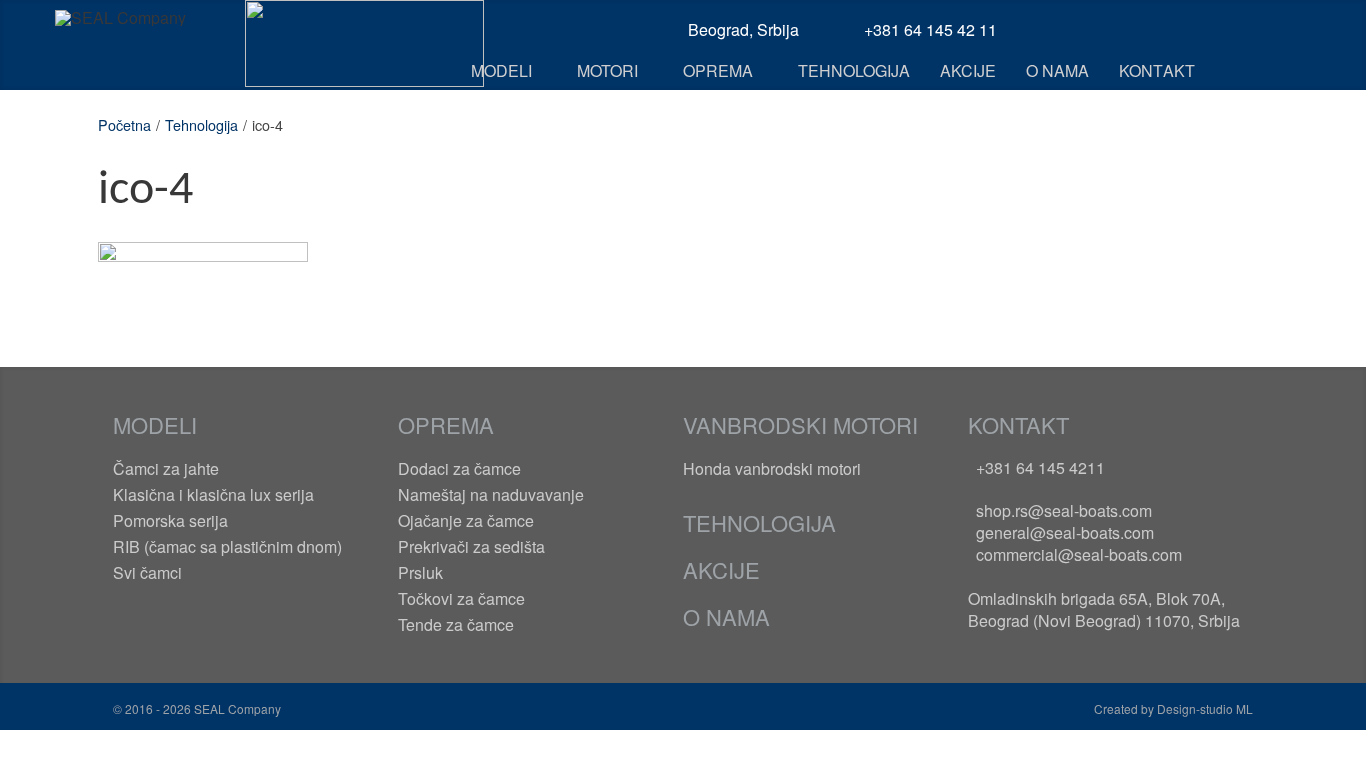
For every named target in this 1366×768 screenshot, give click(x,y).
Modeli (155, 424)
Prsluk (420, 572)
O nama (726, 616)
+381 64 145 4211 (1040, 467)
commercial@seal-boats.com (1079, 554)
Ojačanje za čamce (466, 520)
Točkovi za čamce (461, 598)
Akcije (721, 569)
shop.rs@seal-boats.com (1064, 510)
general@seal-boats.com (1065, 532)
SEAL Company (236, 708)
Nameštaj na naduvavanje (491, 494)
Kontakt (1018, 424)
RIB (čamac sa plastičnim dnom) (227, 546)
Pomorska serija (170, 520)
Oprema (446, 424)
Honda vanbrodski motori (772, 468)
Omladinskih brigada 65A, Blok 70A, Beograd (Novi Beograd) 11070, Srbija (1104, 609)
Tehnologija (201, 124)
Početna (124, 124)
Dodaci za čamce (459, 468)
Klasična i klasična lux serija (213, 494)
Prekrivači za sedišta (471, 546)
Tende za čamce (456, 624)
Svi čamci (147, 572)
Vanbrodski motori (800, 424)
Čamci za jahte (166, 468)
